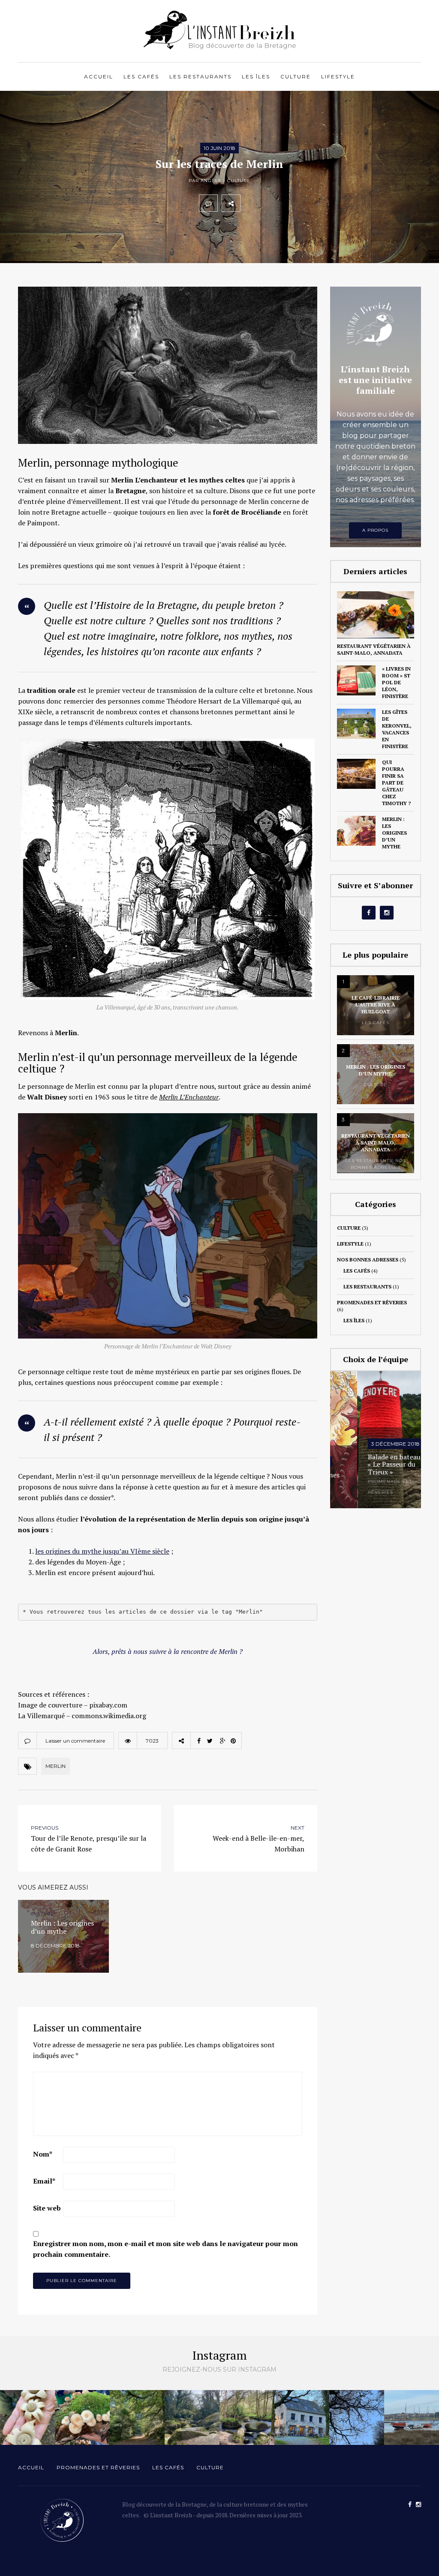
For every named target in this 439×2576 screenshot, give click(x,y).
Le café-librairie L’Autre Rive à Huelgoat (376, 1005)
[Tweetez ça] (268, 203)
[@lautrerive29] (357, 2417)
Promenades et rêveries (372, 1302)
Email (44, 2181)
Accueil (99, 76)
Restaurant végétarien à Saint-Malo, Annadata (374, 649)
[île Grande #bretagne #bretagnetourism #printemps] (412, 2417)
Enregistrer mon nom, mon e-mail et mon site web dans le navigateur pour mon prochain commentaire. (165, 2249)
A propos (375, 530)
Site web (47, 2208)
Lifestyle (338, 76)
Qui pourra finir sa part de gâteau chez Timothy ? (396, 783)
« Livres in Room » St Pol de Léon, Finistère (396, 682)
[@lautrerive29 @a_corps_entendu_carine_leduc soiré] (302, 2417)
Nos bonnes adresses (368, 1260)
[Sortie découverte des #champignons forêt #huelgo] (82, 2417)
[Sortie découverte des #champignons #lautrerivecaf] (27, 2417)
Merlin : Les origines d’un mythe (394, 833)
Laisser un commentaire (75, 1741)
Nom (43, 2154)
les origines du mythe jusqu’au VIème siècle (102, 1551)
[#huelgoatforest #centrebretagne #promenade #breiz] (247, 2417)
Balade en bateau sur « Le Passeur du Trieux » (373, 1465)
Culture (296, 76)
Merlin (56, 1766)
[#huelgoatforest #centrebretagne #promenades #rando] (192, 2417)
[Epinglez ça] (306, 203)
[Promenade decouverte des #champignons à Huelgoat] (137, 2417)
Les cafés (141, 76)
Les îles (256, 76)
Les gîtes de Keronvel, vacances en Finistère (397, 729)
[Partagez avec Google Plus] (287, 203)
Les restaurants (200, 76)
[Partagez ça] (250, 203)
